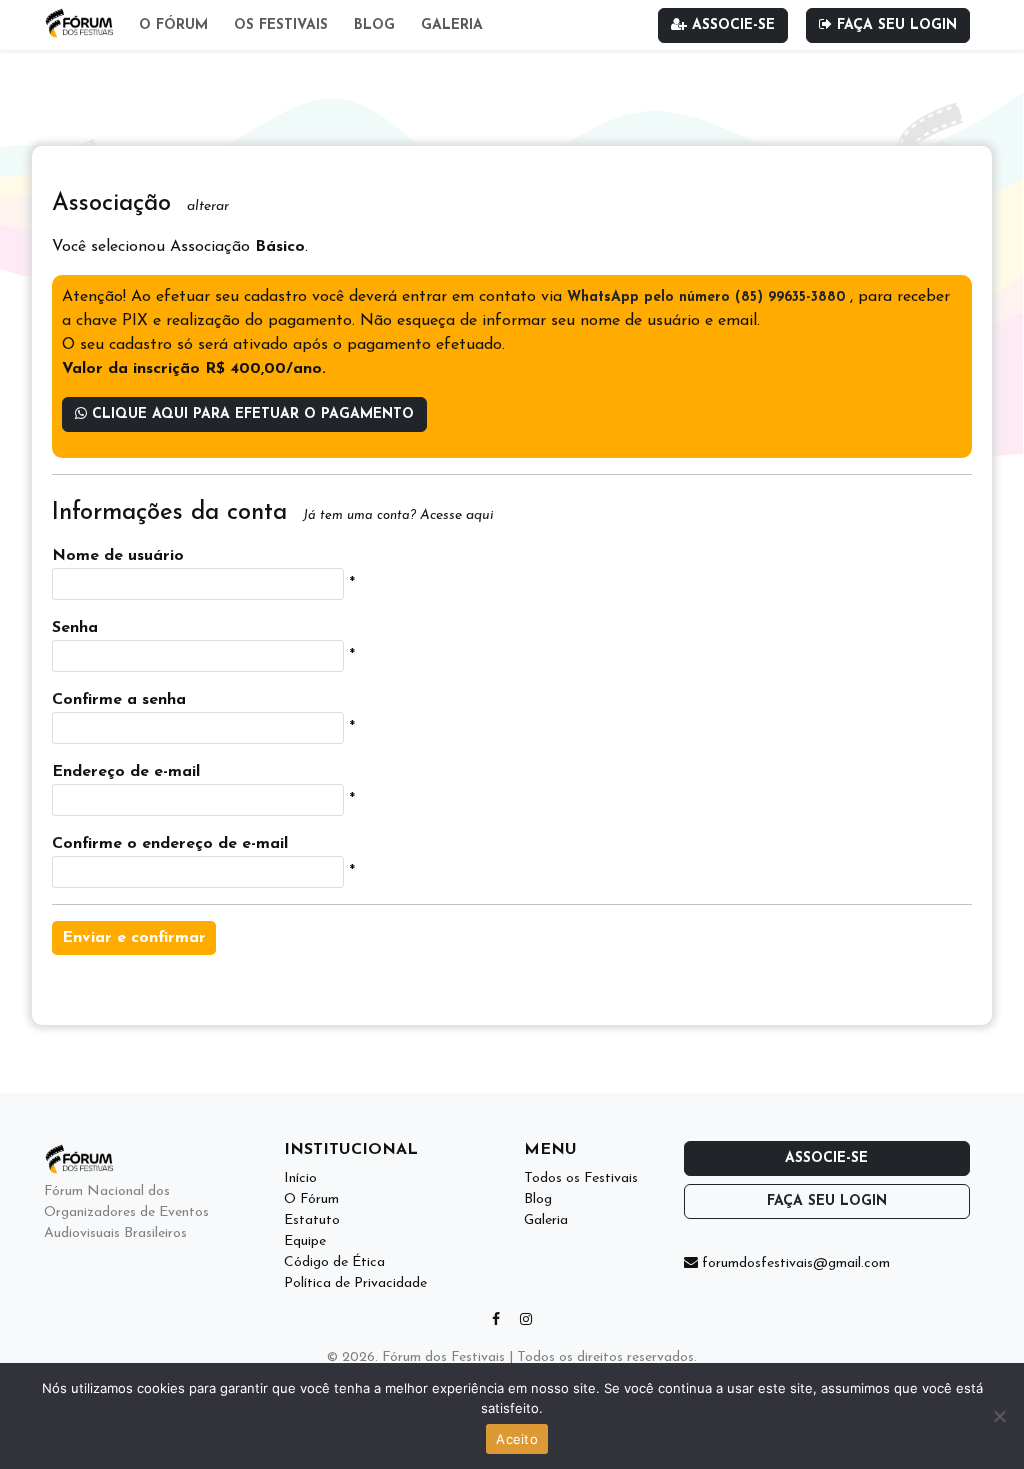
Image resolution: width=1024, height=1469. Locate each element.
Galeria (452, 25)
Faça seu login (894, 25)
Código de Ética (334, 1262)
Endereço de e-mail (126, 772)
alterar (208, 206)
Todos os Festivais (581, 1178)
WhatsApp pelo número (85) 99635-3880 (708, 297)
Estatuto (312, 1220)
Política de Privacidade (355, 1283)
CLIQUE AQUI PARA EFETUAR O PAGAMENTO (250, 414)
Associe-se (731, 25)
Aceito (517, 1439)
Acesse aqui (457, 515)
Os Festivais (281, 25)
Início (300, 1178)
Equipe (305, 1241)
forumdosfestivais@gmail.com (794, 1263)
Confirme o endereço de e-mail (170, 844)
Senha (75, 628)
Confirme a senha (119, 700)
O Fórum (173, 25)
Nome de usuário (118, 556)
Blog (374, 25)
